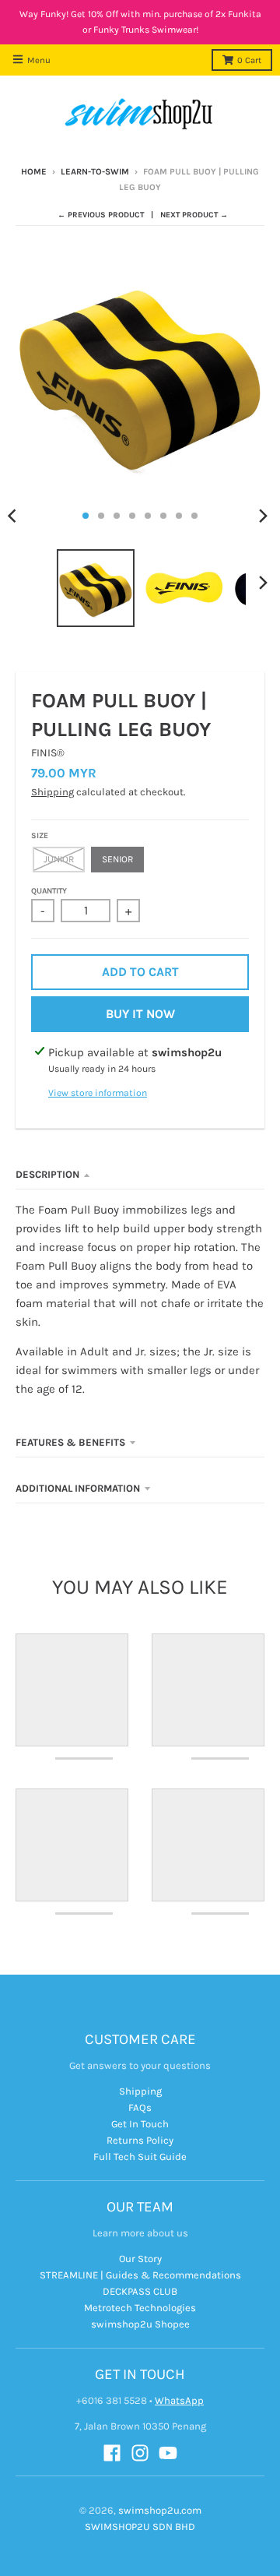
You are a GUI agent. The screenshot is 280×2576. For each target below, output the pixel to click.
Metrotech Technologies (140, 2308)
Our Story (140, 2259)
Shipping (52, 792)
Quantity (49, 891)
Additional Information (78, 1488)
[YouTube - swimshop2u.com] (168, 2453)
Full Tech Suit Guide (140, 2157)
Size (40, 836)
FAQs (140, 2107)
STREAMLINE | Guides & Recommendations (140, 2275)
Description (47, 1174)
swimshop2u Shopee (140, 2324)
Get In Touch (140, 2124)
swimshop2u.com (160, 2510)
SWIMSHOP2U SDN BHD (140, 2527)
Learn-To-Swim (95, 172)
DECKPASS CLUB (140, 2291)
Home (34, 172)
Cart (249, 60)
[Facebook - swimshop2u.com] (112, 2453)
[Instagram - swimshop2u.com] (140, 2453)
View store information (98, 1093)
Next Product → (194, 215)
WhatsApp (179, 2400)
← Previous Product (101, 215)
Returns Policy (140, 2140)
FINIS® (48, 753)
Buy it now (140, 1014)
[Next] (263, 516)
